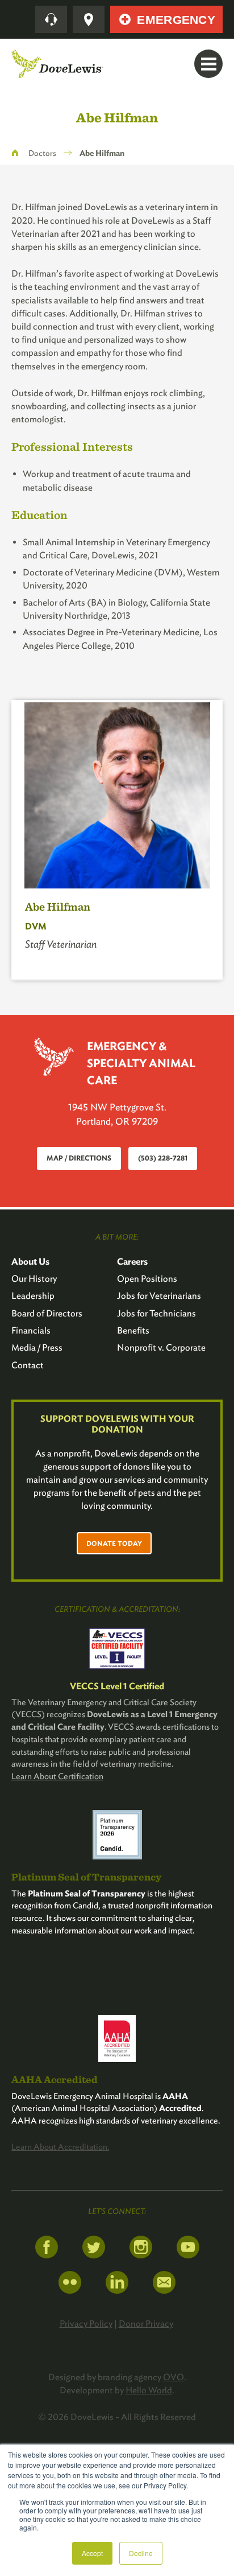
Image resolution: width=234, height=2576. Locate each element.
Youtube (188, 2247)
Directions (89, 19)
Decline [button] (141, 2553)
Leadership (33, 1296)
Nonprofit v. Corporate (161, 1347)
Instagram (141, 2247)
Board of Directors (47, 1313)
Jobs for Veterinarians (159, 1296)
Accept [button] (92, 2553)
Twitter (94, 2247)
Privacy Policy (86, 2324)
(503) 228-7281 (163, 1158)
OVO (174, 2377)
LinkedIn (117, 2282)
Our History (34, 1279)
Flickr (70, 2282)
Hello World (149, 2390)
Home (15, 153)
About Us (30, 1262)
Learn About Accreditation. (60, 2147)
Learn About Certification (57, 1776)
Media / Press (37, 1347)
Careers (132, 1262)
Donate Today (114, 1543)
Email (164, 2282)
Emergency (176, 20)
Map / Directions (79, 1158)
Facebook (47, 2247)
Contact (28, 1365)
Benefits (133, 1330)
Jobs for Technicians (156, 1313)
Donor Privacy (146, 2324)
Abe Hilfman (58, 906)
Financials (31, 1330)
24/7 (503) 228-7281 (51, 19)
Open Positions (147, 1279)
